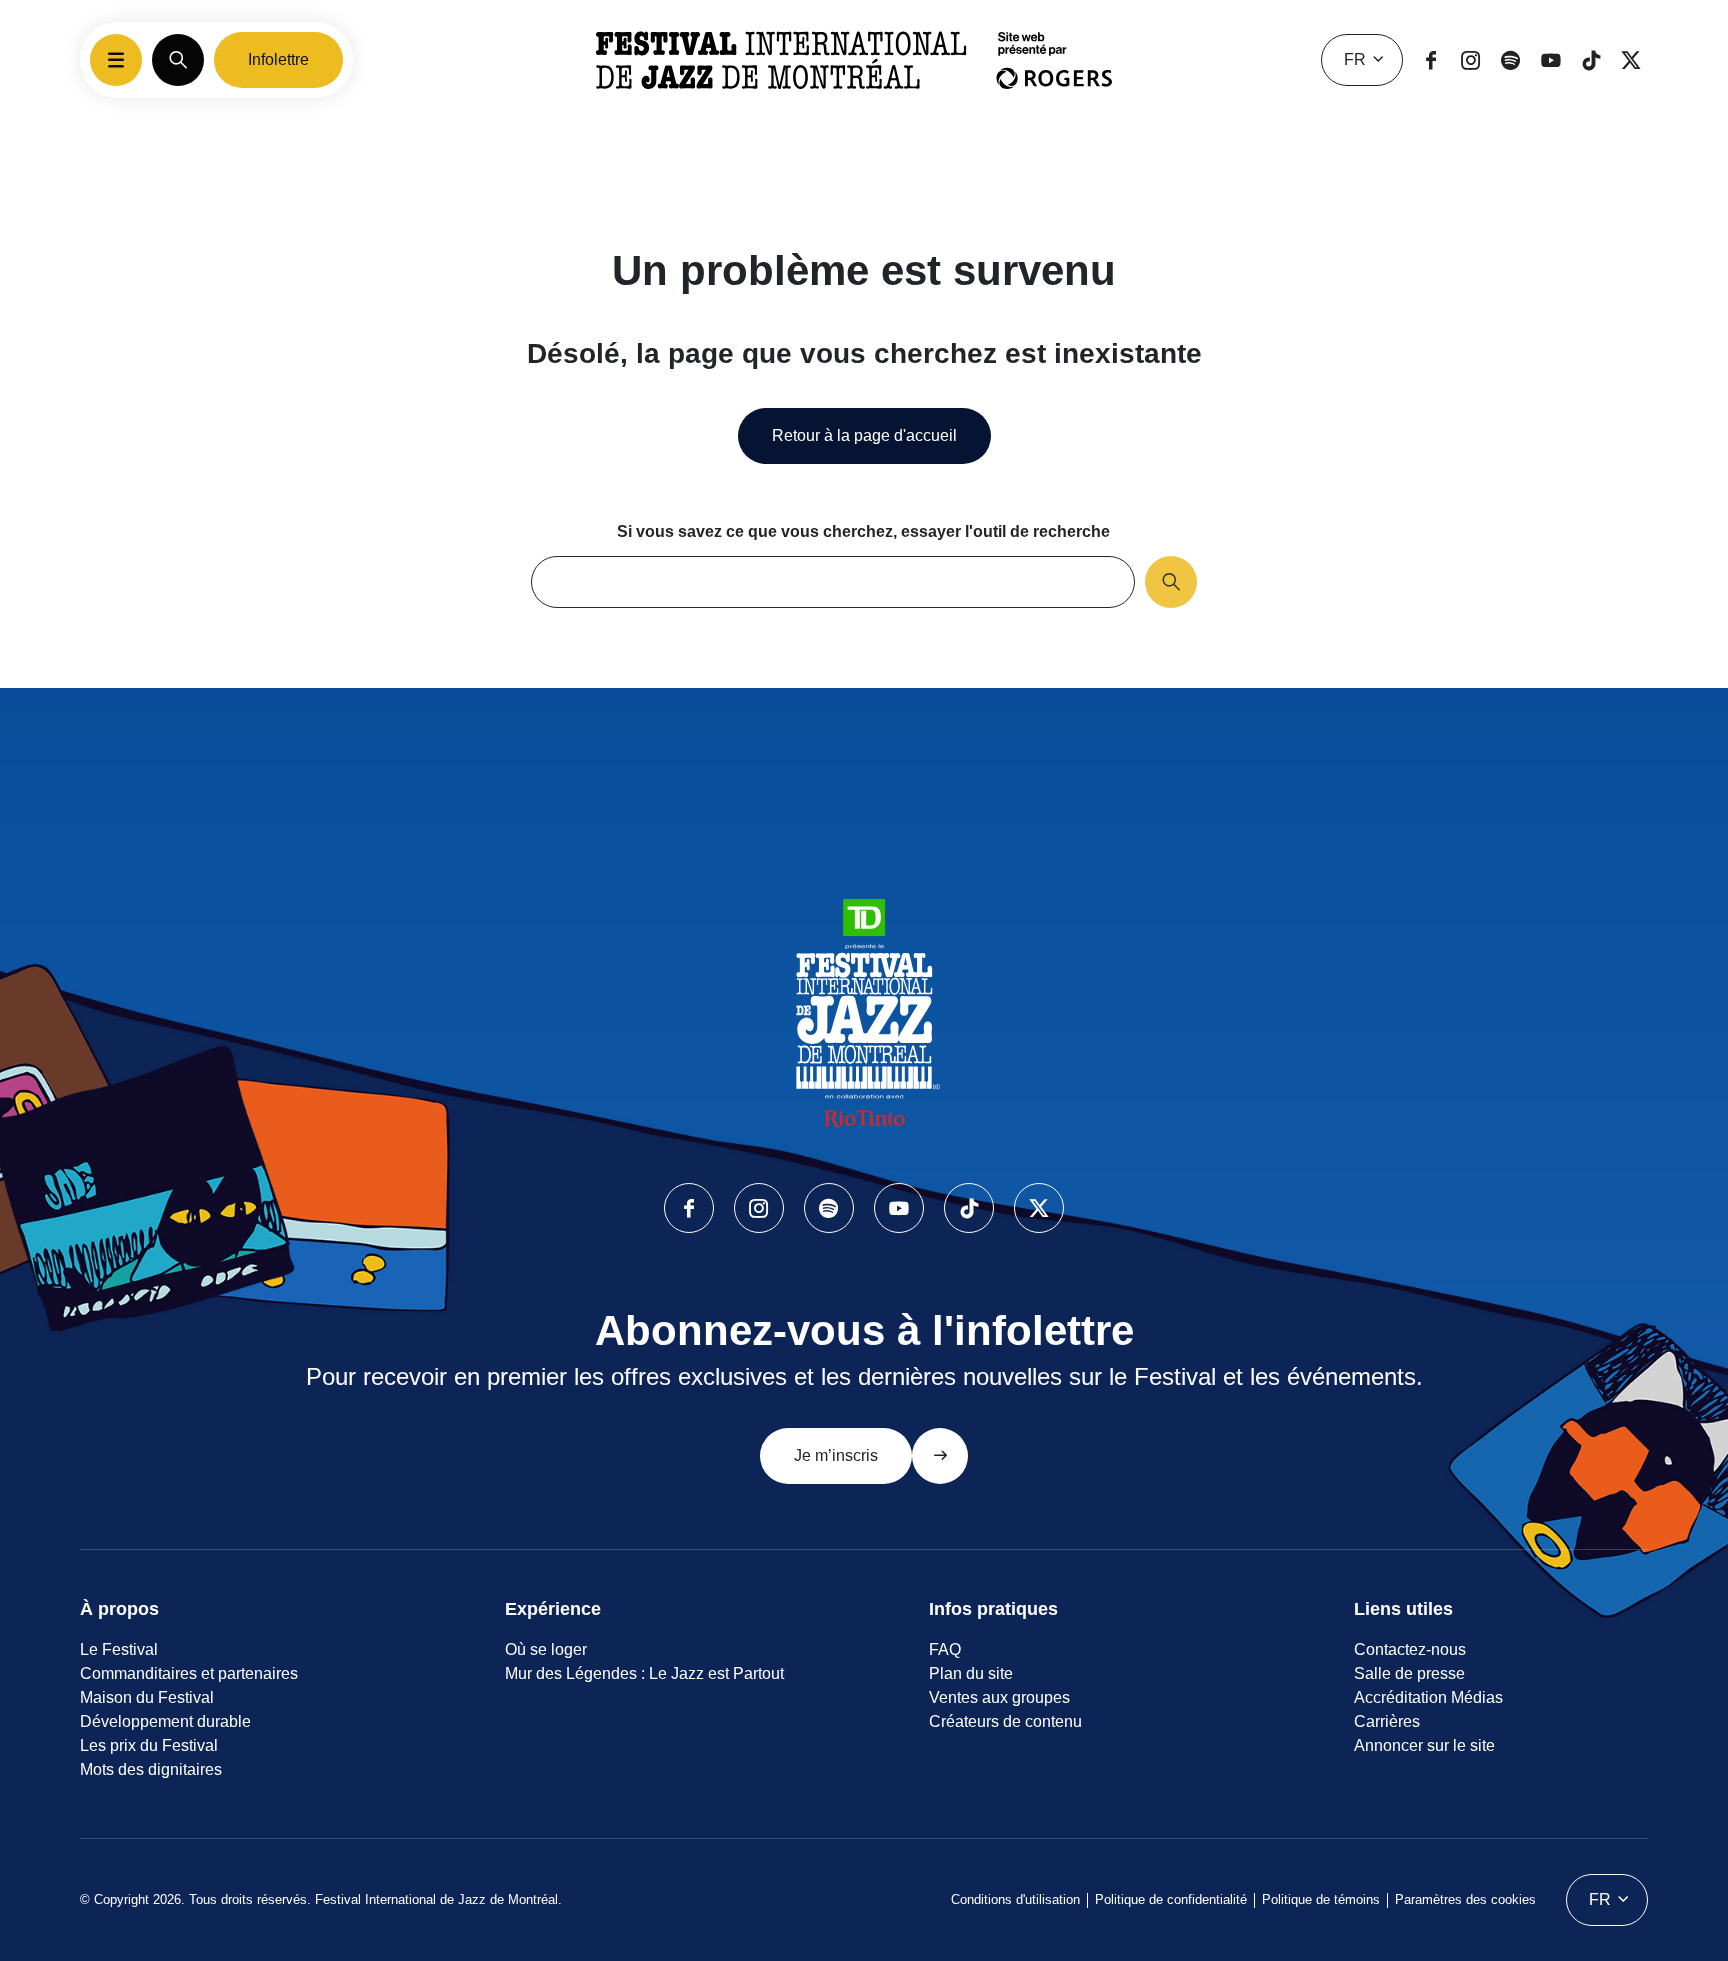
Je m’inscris (836, 1455)
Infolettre (278, 59)
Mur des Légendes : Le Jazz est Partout (644, 1673)
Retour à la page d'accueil (864, 435)
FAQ (945, 1649)
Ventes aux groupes (999, 1697)
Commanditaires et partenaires (189, 1673)
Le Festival (119, 1649)
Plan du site (971, 1673)
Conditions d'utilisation (1015, 1899)
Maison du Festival (147, 1697)
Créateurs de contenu (1005, 1721)
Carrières (1387, 1721)
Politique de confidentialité (1171, 1899)
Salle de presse (1409, 1673)
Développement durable (165, 1721)
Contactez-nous (1410, 1649)
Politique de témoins (1321, 1899)
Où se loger (546, 1649)
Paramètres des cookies (1465, 1899)
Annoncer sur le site (1424, 1745)
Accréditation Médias (1428, 1697)
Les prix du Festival (149, 1745)
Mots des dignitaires (151, 1769)
